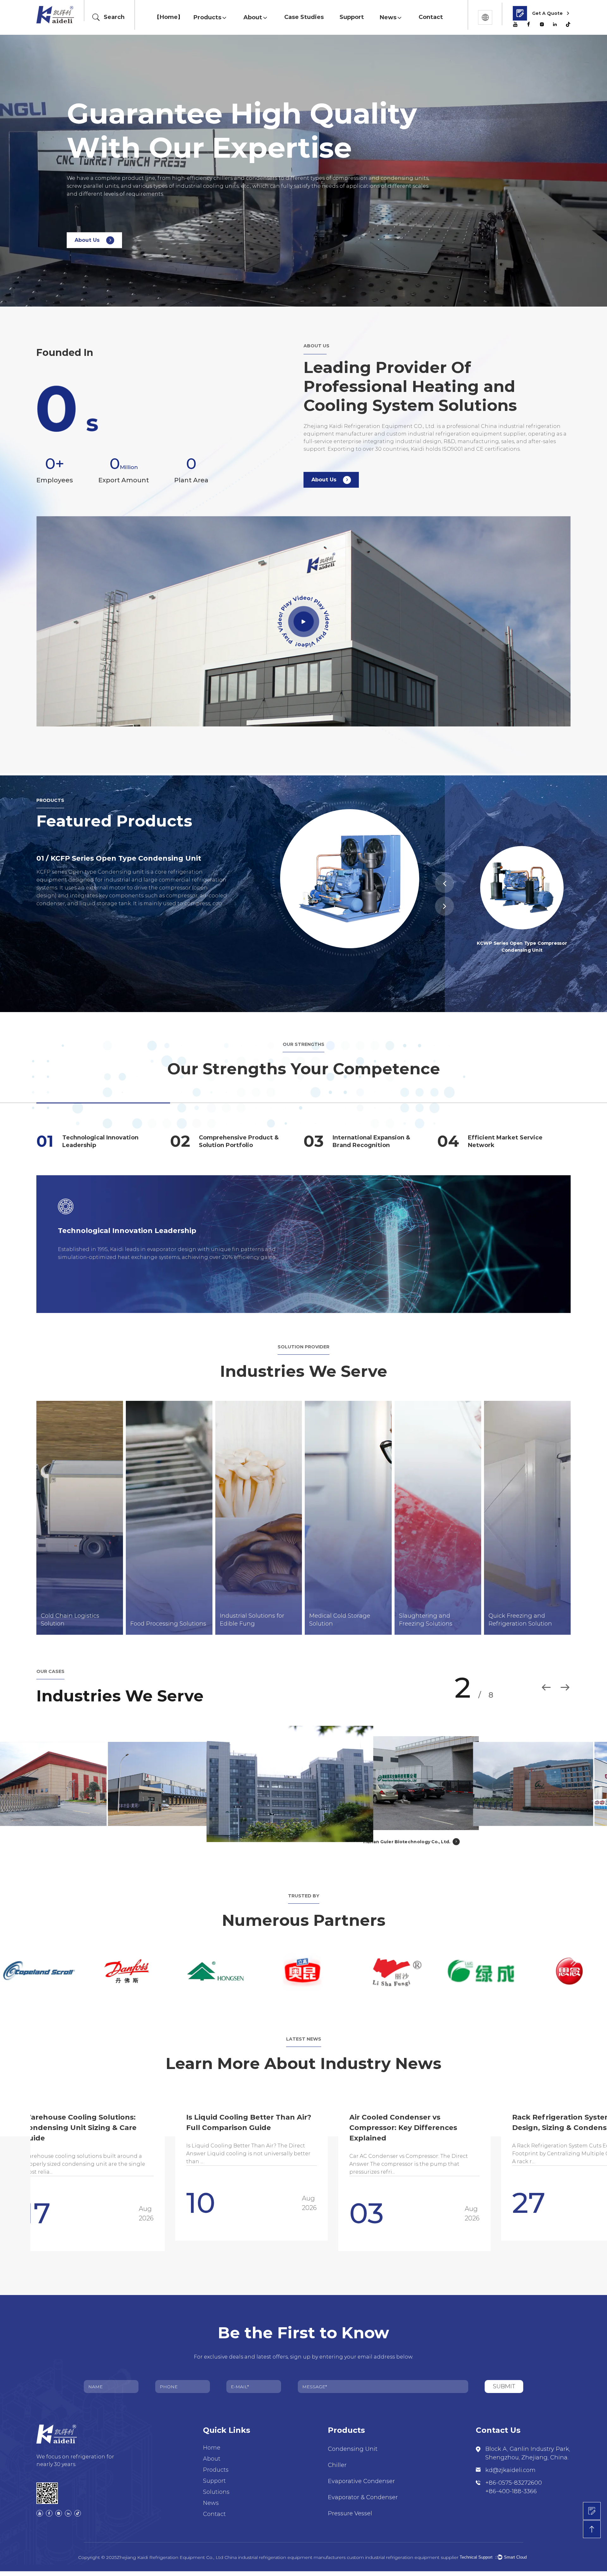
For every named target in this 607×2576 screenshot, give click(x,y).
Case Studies (304, 17)
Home (169, 17)
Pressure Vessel (350, 2513)
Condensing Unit (353, 2449)
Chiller (337, 2465)
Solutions (216, 2492)
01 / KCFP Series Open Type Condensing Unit (119, 858)
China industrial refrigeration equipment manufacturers (285, 2557)
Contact (431, 17)
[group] (208, 2167)
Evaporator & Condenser (363, 2497)
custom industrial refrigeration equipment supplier (403, 2557)
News (388, 17)
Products (207, 17)
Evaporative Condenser (361, 2481)
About (253, 17)
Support (352, 17)
